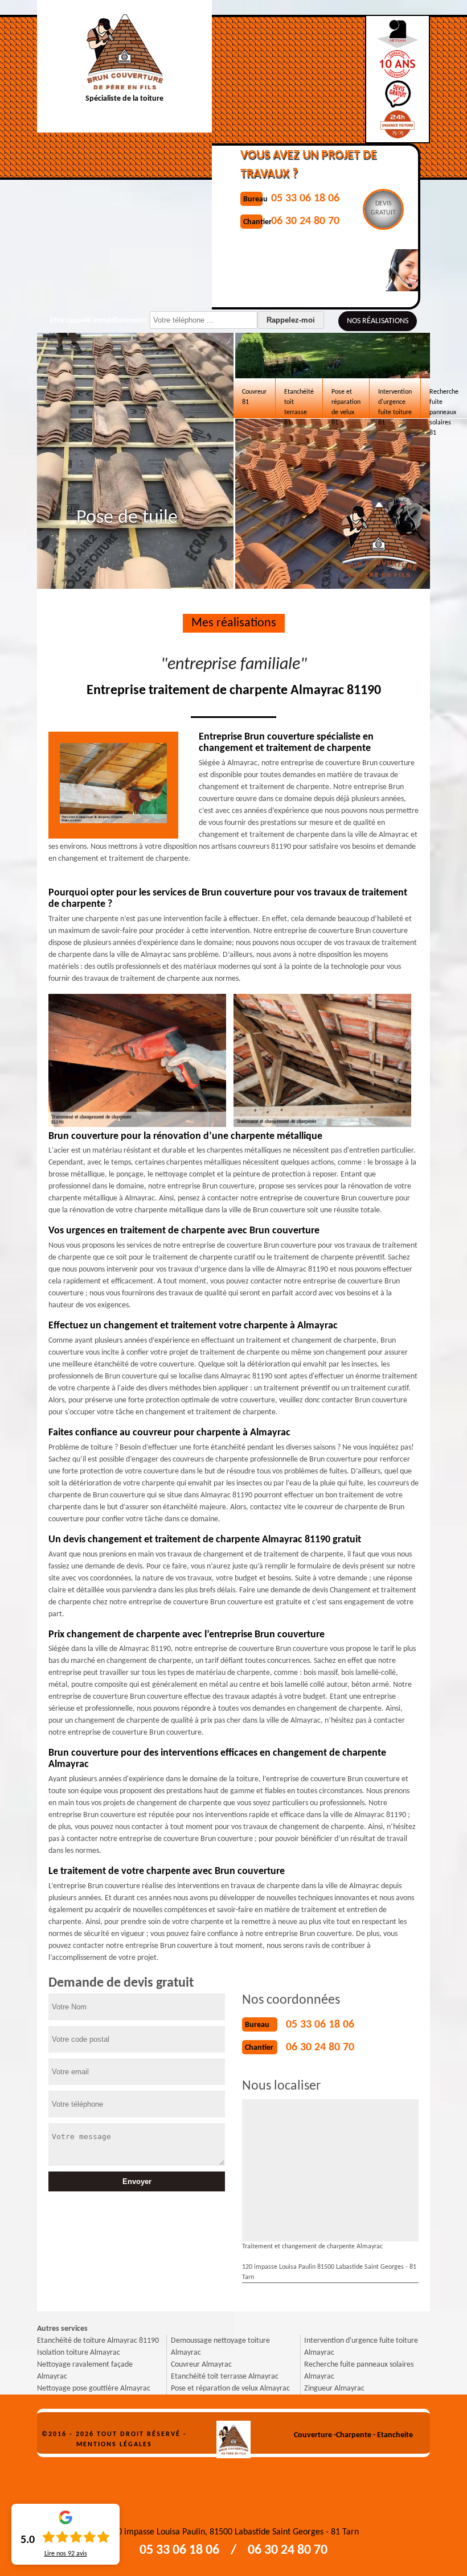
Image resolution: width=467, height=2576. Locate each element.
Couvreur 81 (254, 397)
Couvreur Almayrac (201, 2365)
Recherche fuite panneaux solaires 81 (444, 403)
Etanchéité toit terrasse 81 (299, 403)
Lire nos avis (66, 2554)
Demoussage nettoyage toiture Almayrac (220, 2347)
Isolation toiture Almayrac (79, 2353)
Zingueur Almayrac (334, 2389)
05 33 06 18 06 (320, 2025)
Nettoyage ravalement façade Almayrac (85, 2371)
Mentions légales (114, 2445)
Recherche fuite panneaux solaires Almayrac (359, 2371)
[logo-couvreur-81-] (233, 2435)
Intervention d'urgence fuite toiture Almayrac (361, 2347)
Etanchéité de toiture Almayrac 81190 (98, 2341)
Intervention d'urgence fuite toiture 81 (395, 403)
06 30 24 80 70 (320, 2047)
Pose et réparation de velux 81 (346, 403)
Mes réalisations (234, 623)
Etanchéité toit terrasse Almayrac (225, 2377)
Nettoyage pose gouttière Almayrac (94, 2389)
